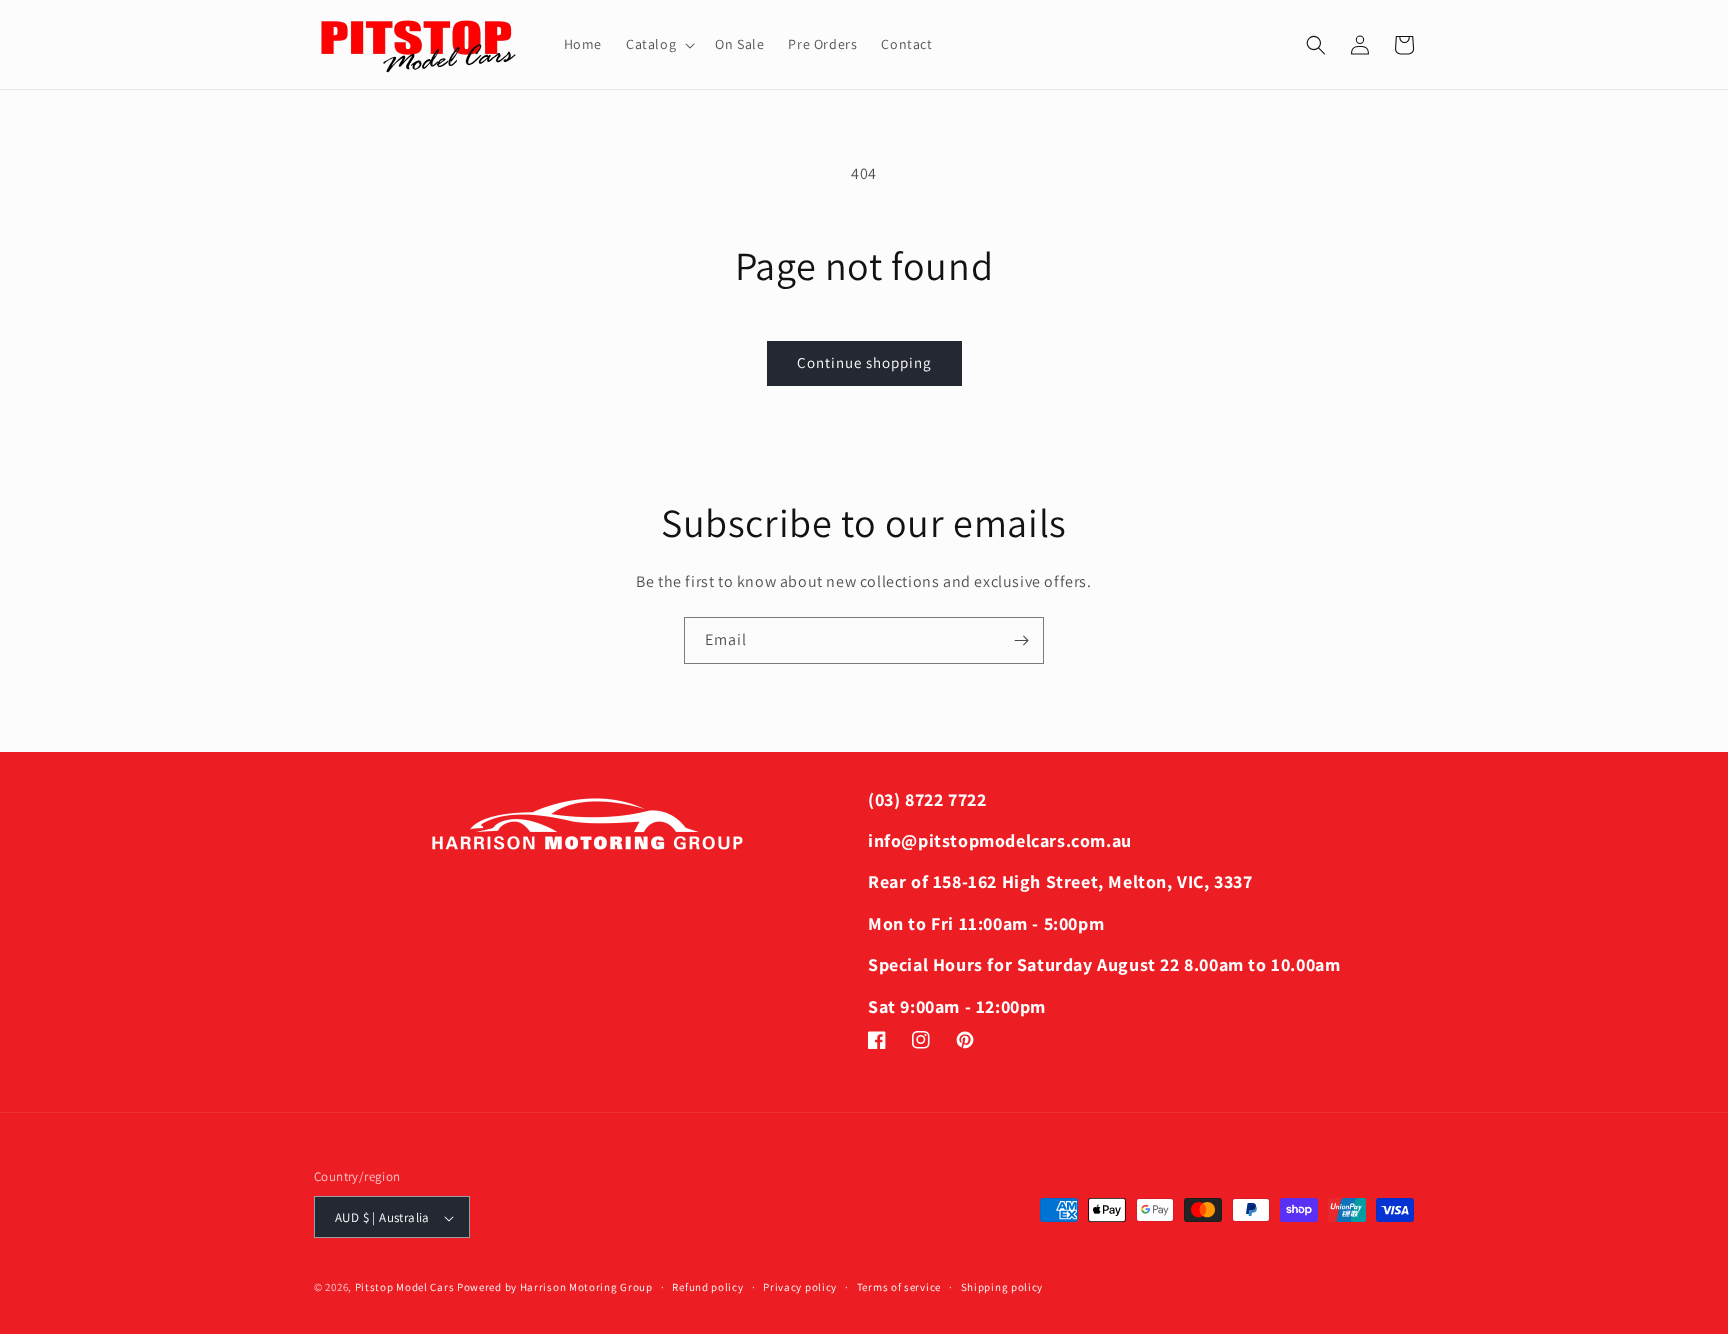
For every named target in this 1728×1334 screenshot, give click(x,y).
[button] (658, 44)
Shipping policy (1002, 1287)
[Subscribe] (1021, 640)
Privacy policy (800, 1287)
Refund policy (707, 1287)
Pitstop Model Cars (405, 1288)
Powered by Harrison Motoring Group (555, 1288)
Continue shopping (864, 362)
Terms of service (899, 1287)
